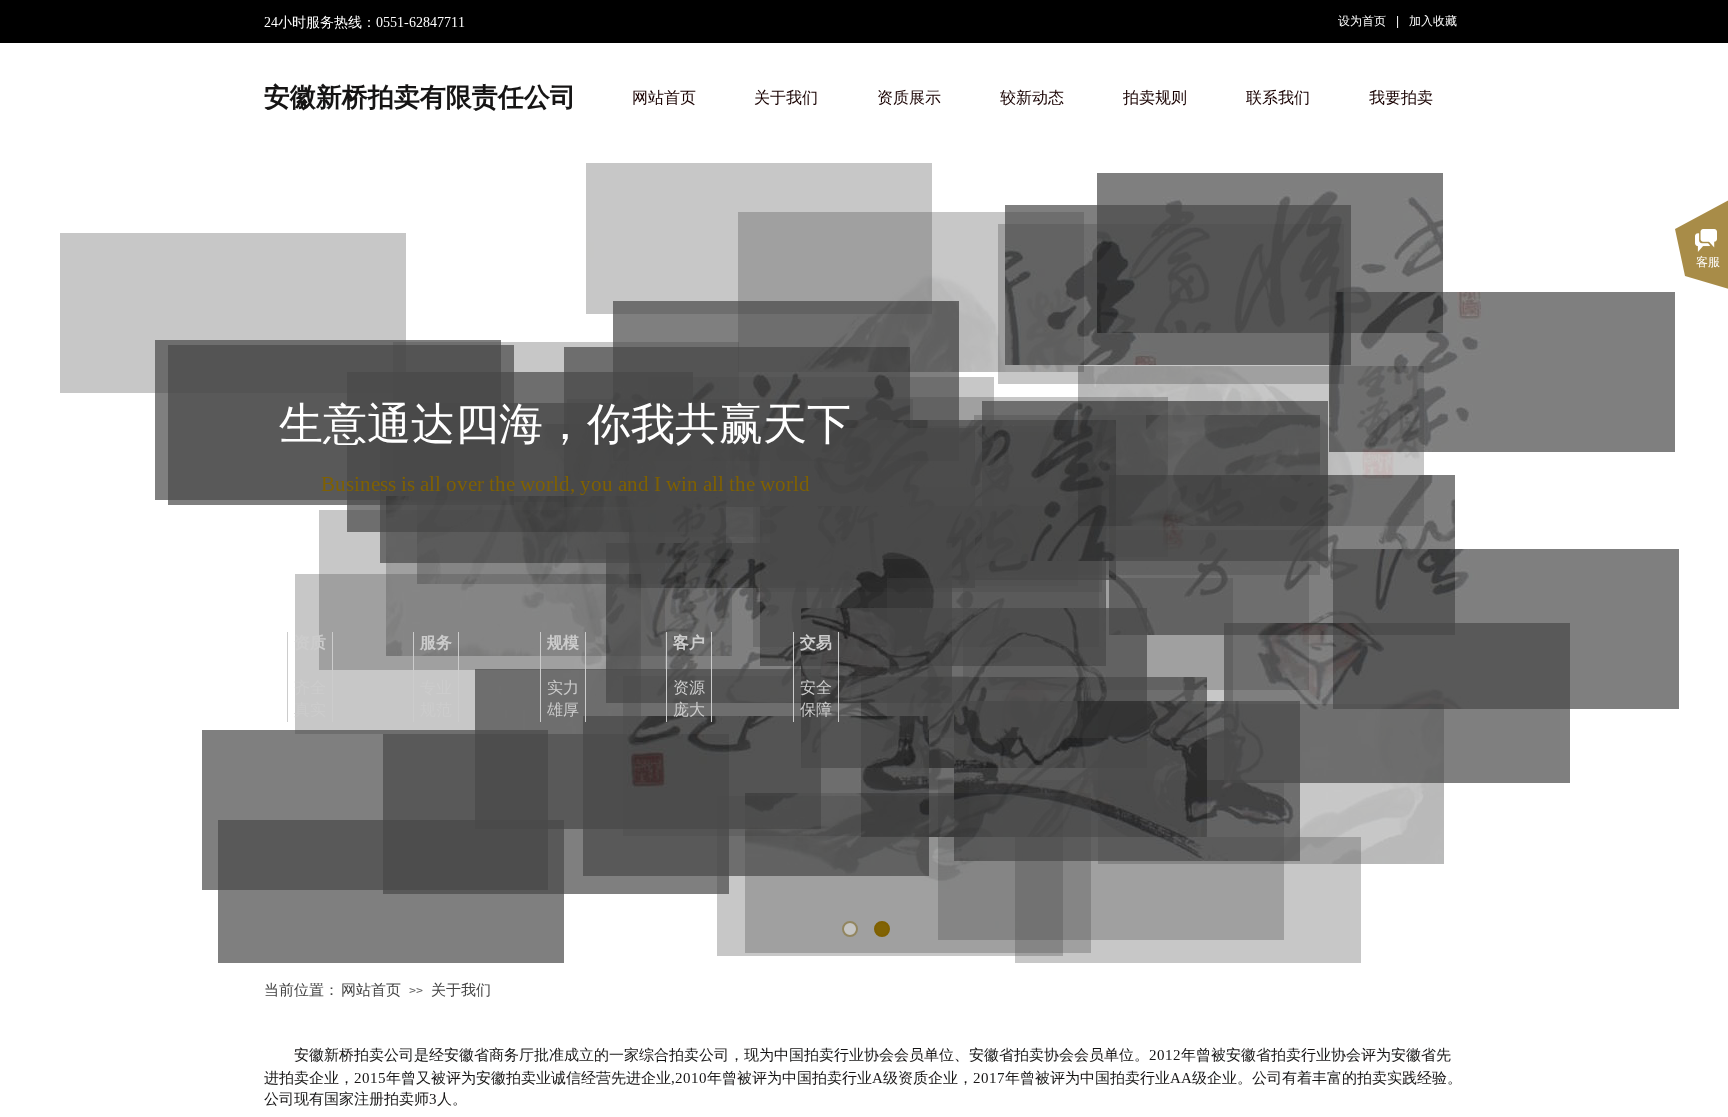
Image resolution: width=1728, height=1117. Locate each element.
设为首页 (1362, 21)
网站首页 (371, 990)
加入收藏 (1433, 21)
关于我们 (461, 990)
